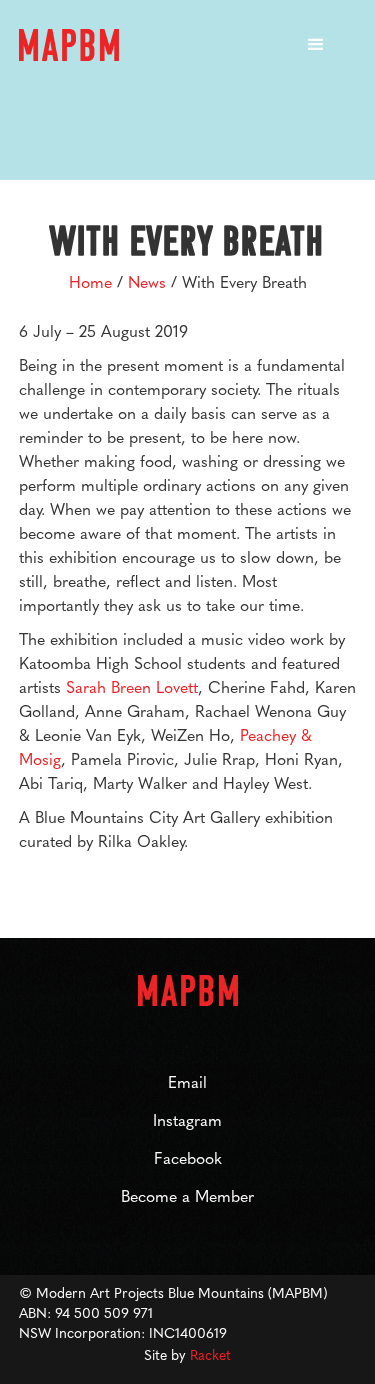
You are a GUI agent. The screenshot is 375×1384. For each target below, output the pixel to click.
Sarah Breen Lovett (132, 686)
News (147, 281)
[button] (316, 45)
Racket (210, 1354)
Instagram (187, 1119)
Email (187, 1081)
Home (90, 281)
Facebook (188, 1157)
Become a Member (187, 1195)
